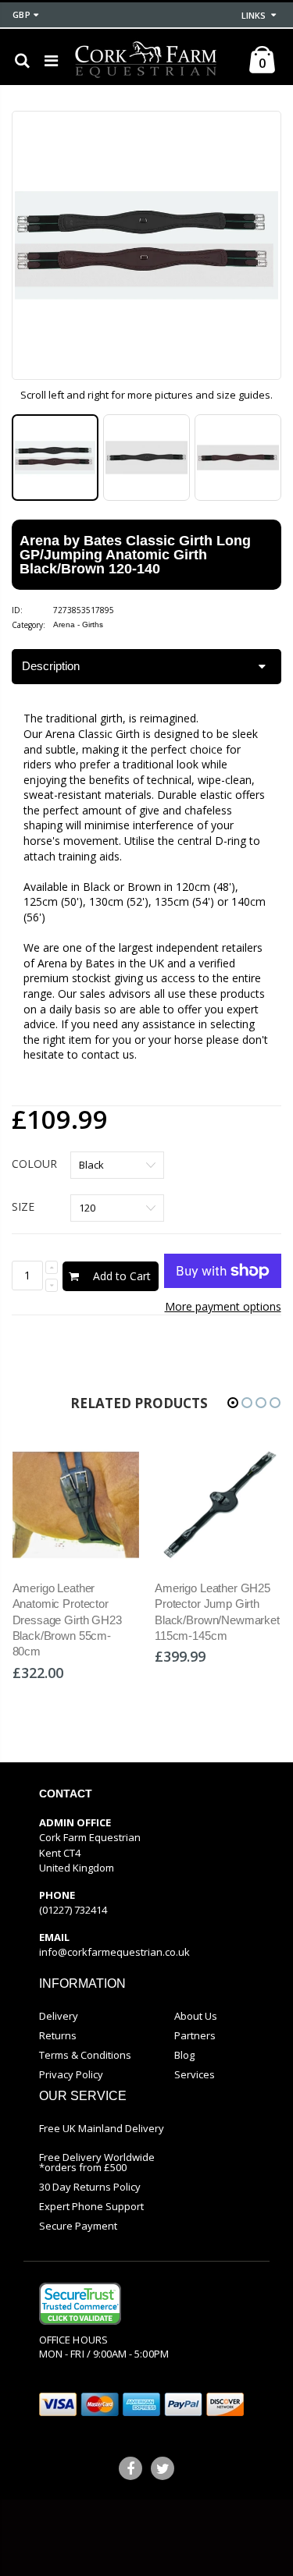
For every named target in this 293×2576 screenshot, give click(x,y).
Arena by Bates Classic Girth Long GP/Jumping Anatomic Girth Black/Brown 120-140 (135, 555)
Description (51, 666)
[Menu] (51, 60)
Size (23, 1206)
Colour (34, 1164)
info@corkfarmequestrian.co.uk (114, 1952)
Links (254, 15)
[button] (233, 1403)
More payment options (223, 1306)
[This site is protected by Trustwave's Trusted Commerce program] (80, 2304)
